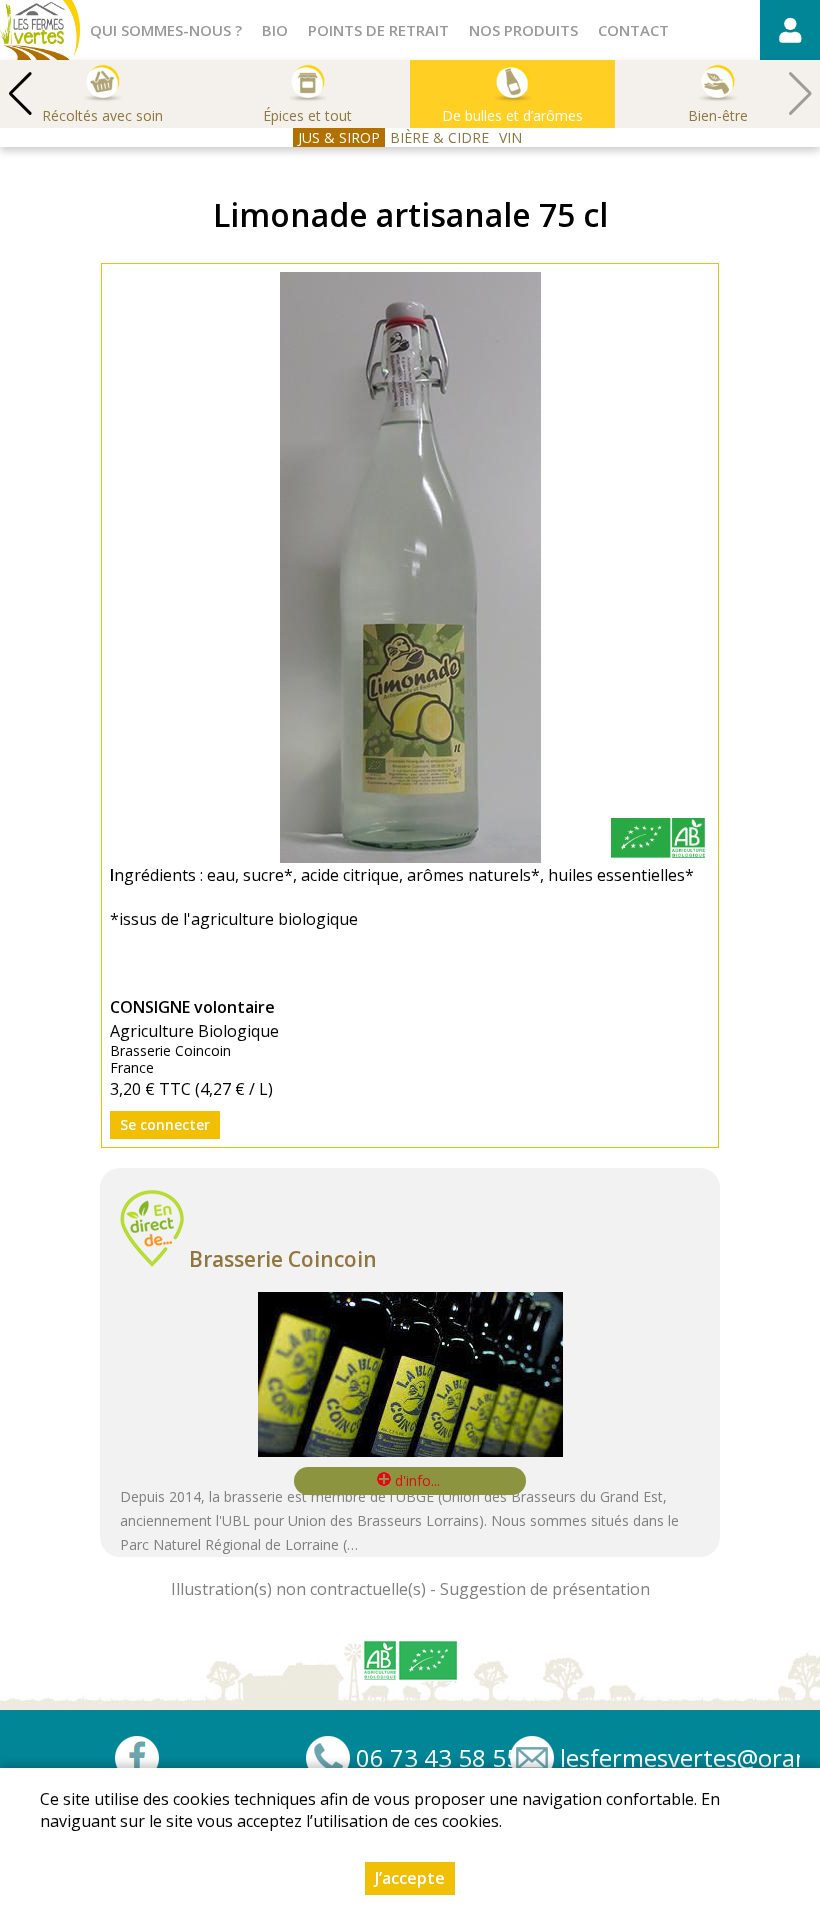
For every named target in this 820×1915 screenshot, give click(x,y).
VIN (510, 137)
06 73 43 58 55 (438, 1758)
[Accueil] (40, 30)
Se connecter (165, 1124)
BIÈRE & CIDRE (439, 137)
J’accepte (410, 1878)
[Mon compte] (790, 30)
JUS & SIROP (339, 137)
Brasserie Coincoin (283, 1259)
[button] (20, 94)
